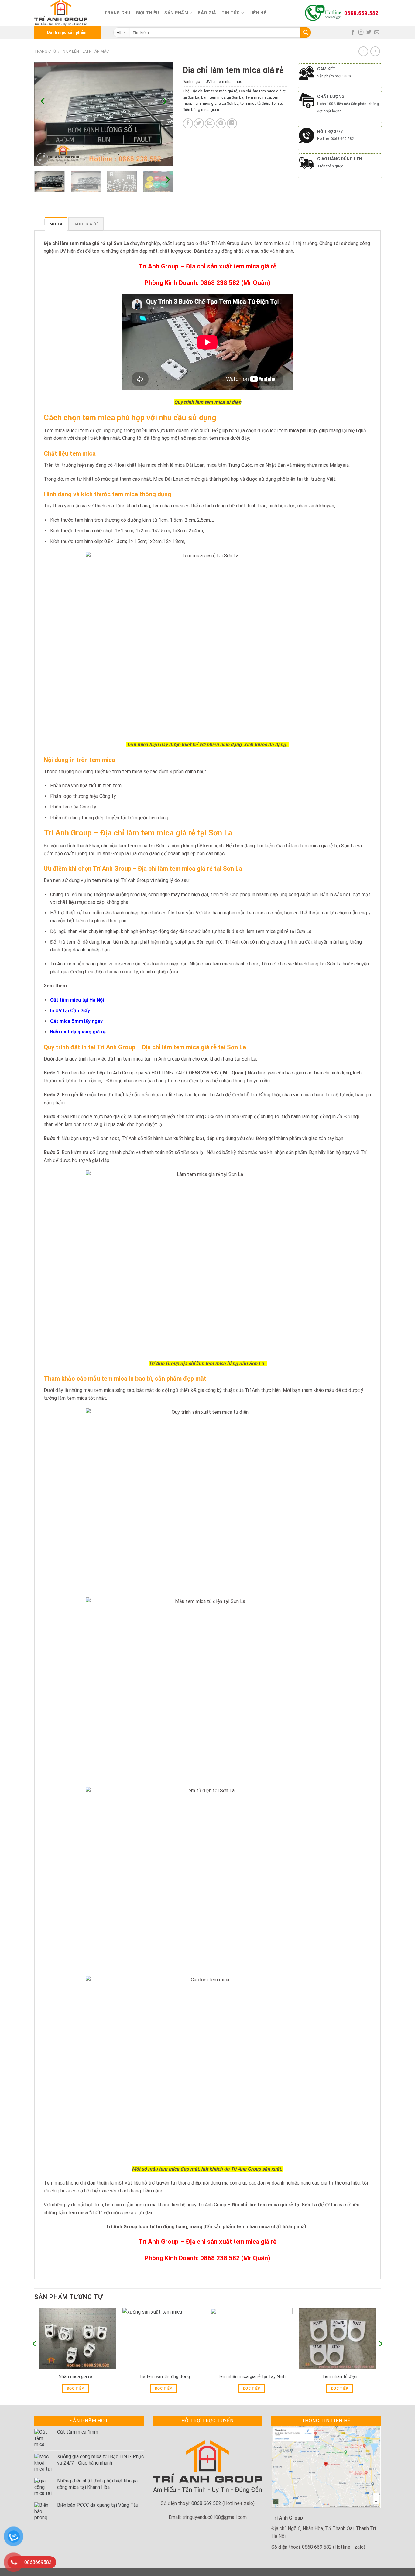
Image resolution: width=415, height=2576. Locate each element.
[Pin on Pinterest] (221, 123)
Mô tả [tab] (56, 224)
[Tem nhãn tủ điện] (340, 2339)
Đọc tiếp (75, 2388)
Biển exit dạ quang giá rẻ (78, 1032)
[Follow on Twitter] (369, 32)
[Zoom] (42, 159)
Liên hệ (258, 13)
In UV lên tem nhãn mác (85, 51)
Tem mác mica (258, 97)
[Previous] (43, 101)
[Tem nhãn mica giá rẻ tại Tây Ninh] (252, 2339)
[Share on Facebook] (188, 123)
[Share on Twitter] (199, 123)
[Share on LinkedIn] (232, 123)
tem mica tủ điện (255, 103)
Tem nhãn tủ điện (340, 2377)
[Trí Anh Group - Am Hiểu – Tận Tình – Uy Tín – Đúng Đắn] (65, 13)
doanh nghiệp (87, 950)
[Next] (164, 101)
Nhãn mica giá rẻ (75, 2377)
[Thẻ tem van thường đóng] (163, 2339)
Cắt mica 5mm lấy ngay (76, 1021)
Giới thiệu (147, 13)
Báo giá (207, 13)
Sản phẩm (176, 13)
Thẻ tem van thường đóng (164, 2377)
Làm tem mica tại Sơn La (222, 97)
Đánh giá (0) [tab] (86, 224)
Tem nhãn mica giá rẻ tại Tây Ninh (252, 2377)
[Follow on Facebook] (353, 32)
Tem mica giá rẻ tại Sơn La (216, 103)
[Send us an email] (377, 32)
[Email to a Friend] (210, 123)
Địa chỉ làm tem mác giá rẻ (214, 91)
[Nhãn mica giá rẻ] (75, 2339)
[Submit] (306, 32)
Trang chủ (117, 13)
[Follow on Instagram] (361, 32)
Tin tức (231, 13)
